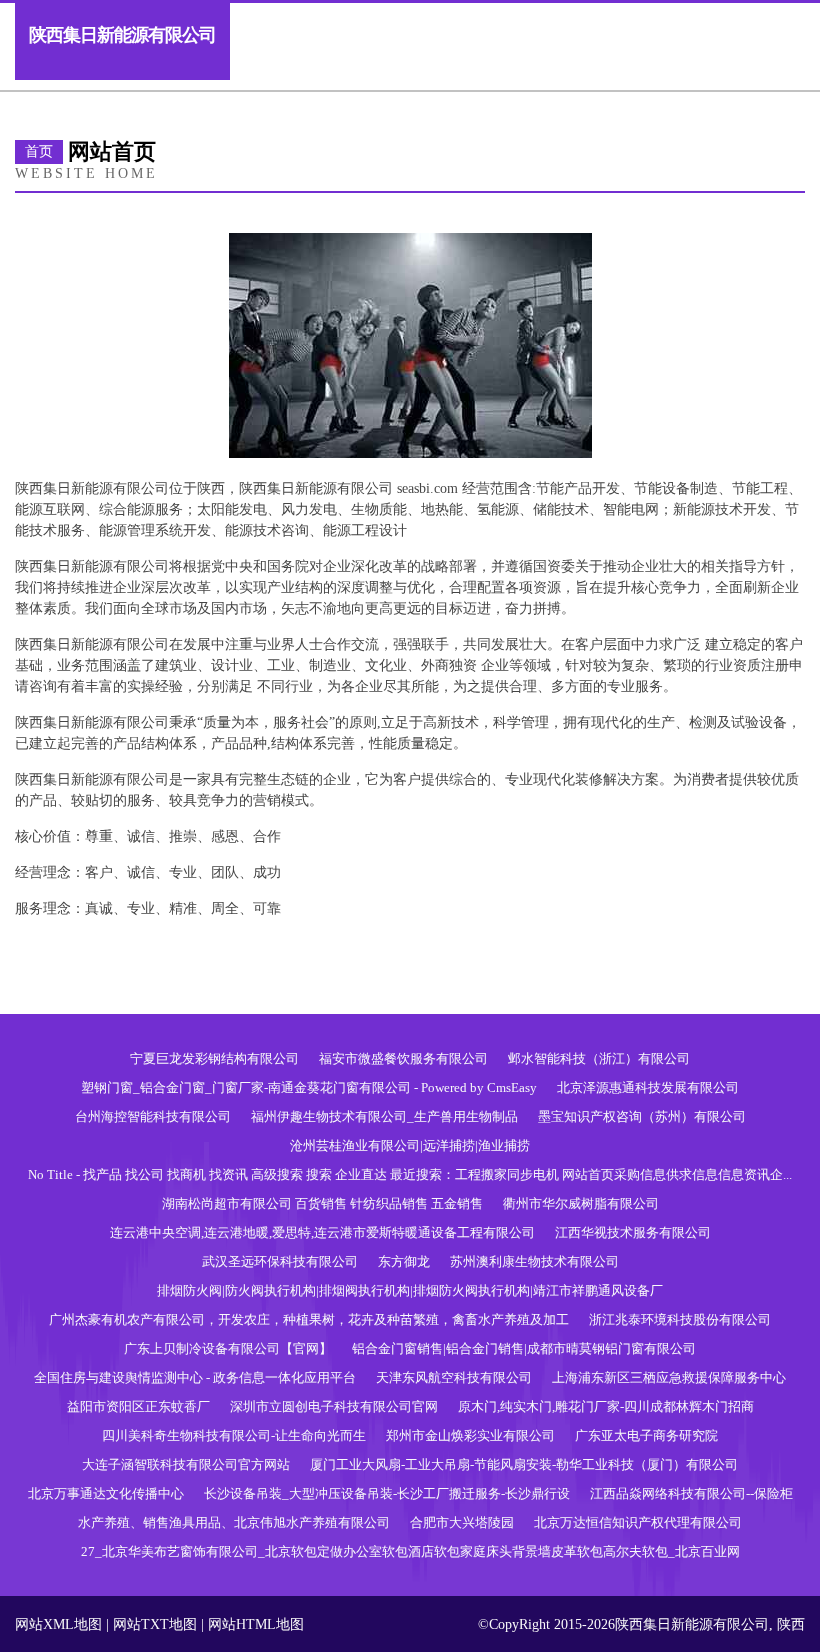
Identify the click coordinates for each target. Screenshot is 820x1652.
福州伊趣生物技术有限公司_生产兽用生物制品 (384, 1116)
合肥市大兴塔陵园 (462, 1522)
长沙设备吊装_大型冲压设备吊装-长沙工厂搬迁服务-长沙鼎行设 (387, 1493)
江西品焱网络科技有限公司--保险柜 (691, 1493)
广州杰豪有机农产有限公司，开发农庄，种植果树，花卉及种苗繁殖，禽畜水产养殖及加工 (309, 1319)
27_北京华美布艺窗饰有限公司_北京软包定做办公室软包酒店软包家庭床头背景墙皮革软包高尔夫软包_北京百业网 (410, 1551)
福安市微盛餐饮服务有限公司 (403, 1058)
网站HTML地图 (256, 1624)
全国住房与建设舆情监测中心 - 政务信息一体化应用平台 (195, 1377)
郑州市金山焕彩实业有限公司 (470, 1435)
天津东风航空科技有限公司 (454, 1377)
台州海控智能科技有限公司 (153, 1116)
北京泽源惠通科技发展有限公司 (648, 1087)
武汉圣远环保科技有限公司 (280, 1261)
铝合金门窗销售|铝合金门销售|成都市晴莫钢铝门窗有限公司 (524, 1348)
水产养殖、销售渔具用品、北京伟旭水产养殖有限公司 (234, 1522)
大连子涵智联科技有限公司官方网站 (186, 1464)
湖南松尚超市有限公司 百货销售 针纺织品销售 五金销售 (322, 1203)
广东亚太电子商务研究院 (646, 1435)
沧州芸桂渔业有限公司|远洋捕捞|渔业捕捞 (410, 1145)
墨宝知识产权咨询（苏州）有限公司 (642, 1116)
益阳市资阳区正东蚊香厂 (138, 1406)
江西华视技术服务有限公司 (633, 1232)
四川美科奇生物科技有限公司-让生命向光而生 (234, 1435)
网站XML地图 (58, 1624)
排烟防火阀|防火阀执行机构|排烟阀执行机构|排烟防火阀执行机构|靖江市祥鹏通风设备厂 (410, 1290)
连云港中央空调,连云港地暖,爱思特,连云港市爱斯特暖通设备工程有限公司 (322, 1232)
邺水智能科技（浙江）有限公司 (599, 1058)
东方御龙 (404, 1261)
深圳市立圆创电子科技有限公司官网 (334, 1406)
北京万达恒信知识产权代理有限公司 (638, 1522)
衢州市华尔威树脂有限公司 (581, 1203)
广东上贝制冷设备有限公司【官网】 (228, 1348)
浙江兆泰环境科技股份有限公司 (680, 1319)
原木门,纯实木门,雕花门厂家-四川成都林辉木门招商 (606, 1406)
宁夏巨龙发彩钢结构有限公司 (214, 1058)
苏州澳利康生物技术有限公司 (534, 1261)
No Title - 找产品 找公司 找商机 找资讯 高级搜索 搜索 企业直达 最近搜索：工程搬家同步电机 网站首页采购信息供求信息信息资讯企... (410, 1174)
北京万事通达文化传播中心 (106, 1493)
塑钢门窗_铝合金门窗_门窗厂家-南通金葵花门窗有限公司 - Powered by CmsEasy (309, 1087)
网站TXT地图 (155, 1624)
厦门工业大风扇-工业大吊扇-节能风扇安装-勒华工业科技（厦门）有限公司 (524, 1464)
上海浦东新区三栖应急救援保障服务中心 (669, 1377)
